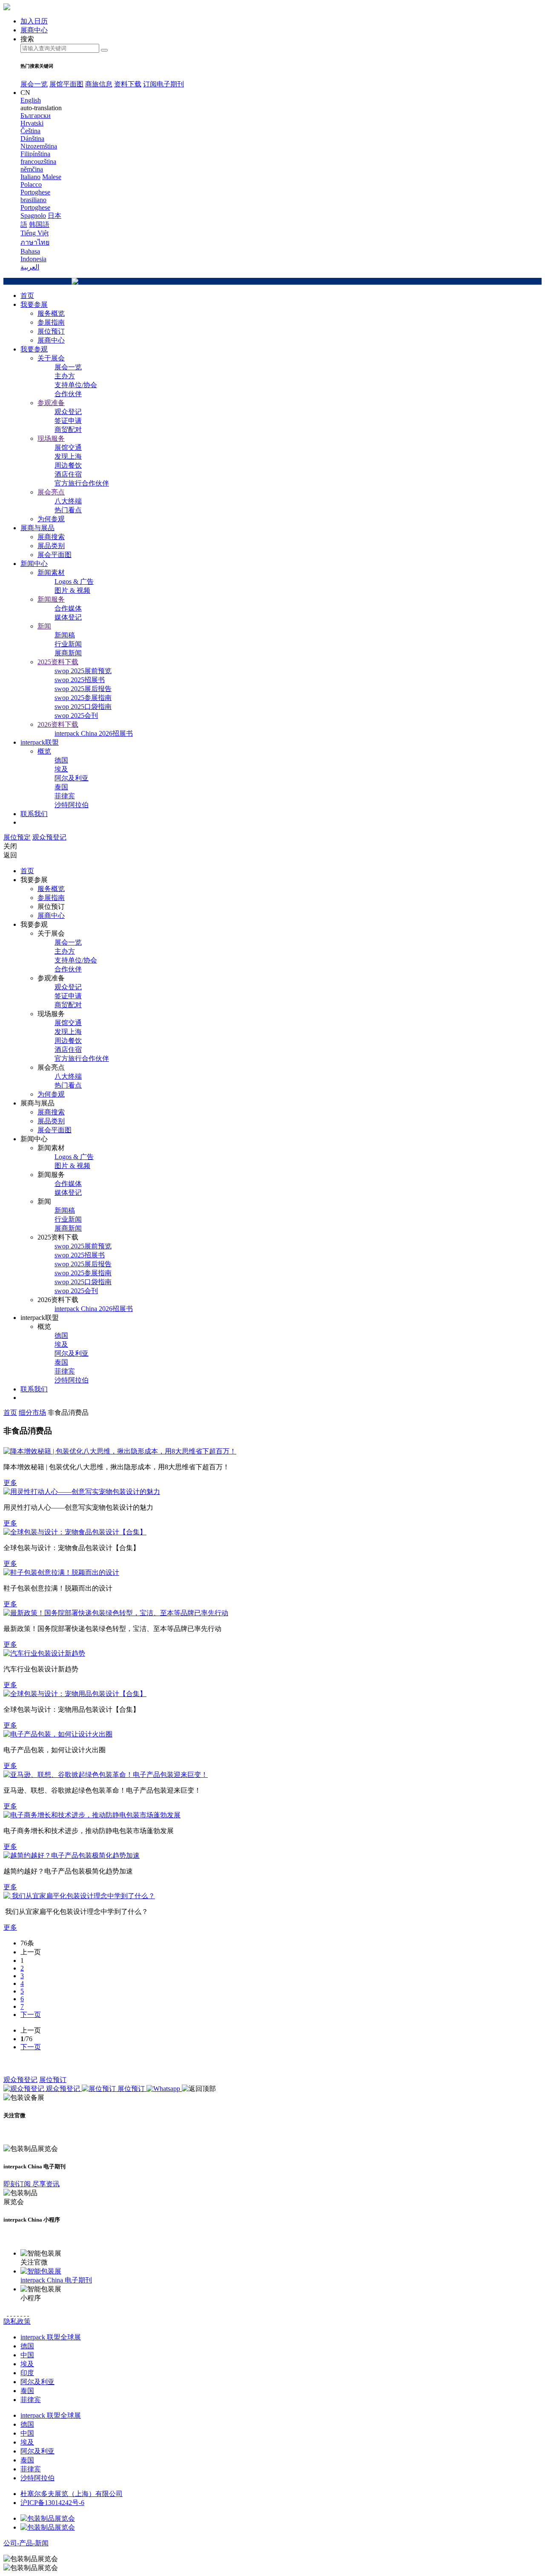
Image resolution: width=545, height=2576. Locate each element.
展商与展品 (37, 528)
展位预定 (17, 837)
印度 (27, 2373)
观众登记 (68, 412)
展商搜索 (51, 537)
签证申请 (68, 421)
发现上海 (68, 456)
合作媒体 (68, 608)
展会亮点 (51, 492)
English (31, 100)
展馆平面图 (66, 84)
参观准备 (51, 403)
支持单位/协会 (76, 385)
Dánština (32, 139)
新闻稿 (65, 635)
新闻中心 (34, 564)
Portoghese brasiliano (35, 196)
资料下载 (128, 84)
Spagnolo (33, 216)
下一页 (31, 2015)
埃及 (61, 769)
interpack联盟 (40, 742)
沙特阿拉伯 (72, 805)
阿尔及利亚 (72, 778)
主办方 (65, 376)
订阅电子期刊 (163, 84)
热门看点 (68, 510)
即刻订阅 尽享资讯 (32, 2184)
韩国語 (39, 224)
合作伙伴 (68, 394)
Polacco (31, 184)
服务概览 (51, 313)
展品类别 (51, 546)
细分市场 (32, 1412)
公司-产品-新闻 (26, 2543)
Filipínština (35, 154)
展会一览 (34, 84)
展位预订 (51, 331)
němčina (32, 169)
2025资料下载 (58, 662)
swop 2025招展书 (80, 680)
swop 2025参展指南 (83, 698)
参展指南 (51, 322)
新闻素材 (51, 573)
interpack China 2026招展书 (94, 733)
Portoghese (35, 207)
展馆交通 (68, 447)
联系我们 (34, 814)
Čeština (30, 131)
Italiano (30, 177)
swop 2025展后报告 (83, 689)
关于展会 (51, 358)
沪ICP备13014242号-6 (52, 2503)
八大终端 (68, 501)
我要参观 (34, 349)
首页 (27, 296)
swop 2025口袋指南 (83, 707)
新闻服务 (51, 599)
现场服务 (51, 438)
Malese (52, 177)
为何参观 (51, 519)
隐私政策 (17, 2321)
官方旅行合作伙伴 (82, 483)
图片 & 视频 (72, 590)
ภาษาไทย (35, 242)
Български (36, 116)
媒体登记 (68, 617)
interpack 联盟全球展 (51, 2337)
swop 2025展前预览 (83, 671)
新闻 (44, 626)
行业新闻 (68, 644)
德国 (61, 760)
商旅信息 (99, 84)
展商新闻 (68, 653)
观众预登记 (49, 837)
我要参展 (34, 304)
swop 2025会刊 (76, 715)
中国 (27, 2355)
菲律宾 (65, 796)
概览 (44, 751)
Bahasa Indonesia (33, 255)
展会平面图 (54, 555)
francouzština (38, 161)
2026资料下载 (58, 724)
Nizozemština (39, 146)
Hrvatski (32, 123)
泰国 (61, 787)
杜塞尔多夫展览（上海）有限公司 (72, 2494)
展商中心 (51, 340)
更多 (10, 1483)
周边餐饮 (68, 465)
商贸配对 (68, 430)
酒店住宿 (68, 474)
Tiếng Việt (34, 233)
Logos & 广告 (74, 581)
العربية (30, 267)
